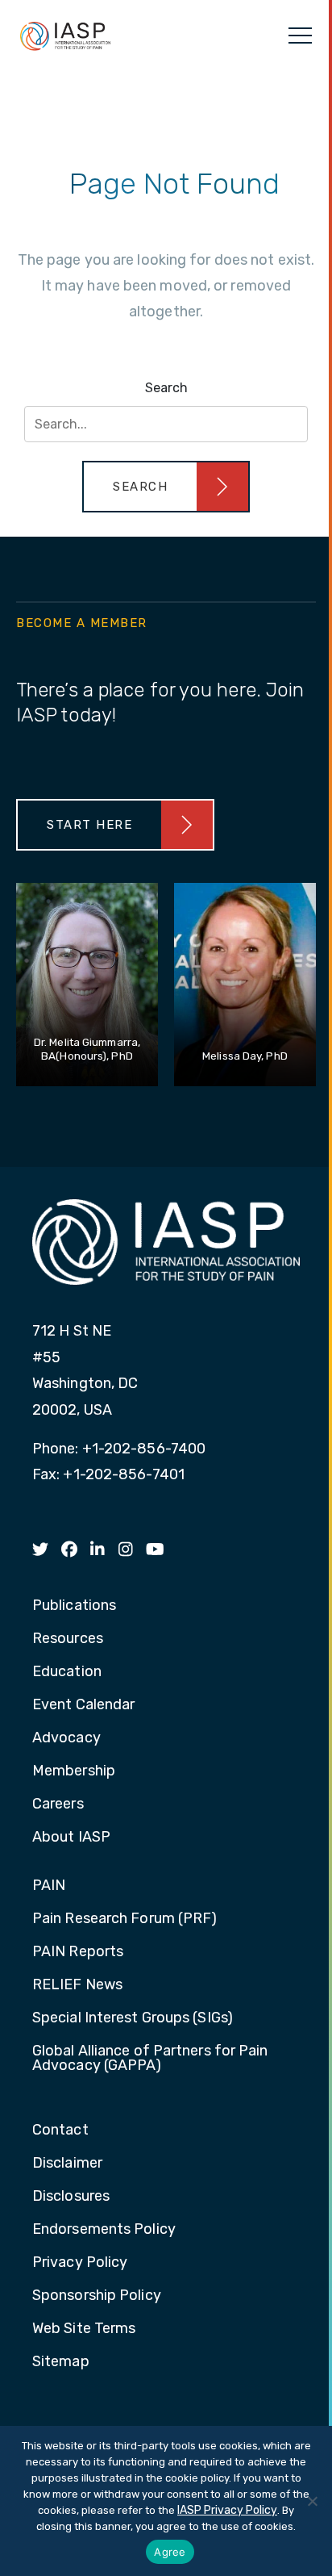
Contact (60, 2131)
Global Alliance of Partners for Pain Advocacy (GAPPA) (150, 2059)
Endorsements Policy (104, 2230)
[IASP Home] (65, 36)
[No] (312, 2501)
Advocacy (66, 1738)
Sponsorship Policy (97, 2296)
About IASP (71, 1838)
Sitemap (61, 2362)
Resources (68, 1639)
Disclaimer (67, 2164)
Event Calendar (83, 1705)
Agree (170, 2552)
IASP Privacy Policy (227, 2510)
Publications (74, 1606)
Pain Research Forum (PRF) (125, 1919)
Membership (74, 1771)
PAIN (49, 1886)
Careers (58, 1804)
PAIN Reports (78, 1952)
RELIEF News (77, 1985)
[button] (166, 487)
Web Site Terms (84, 2329)
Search (166, 388)
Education (67, 1672)
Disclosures (71, 2197)
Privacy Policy (80, 2263)
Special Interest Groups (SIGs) (133, 2018)
